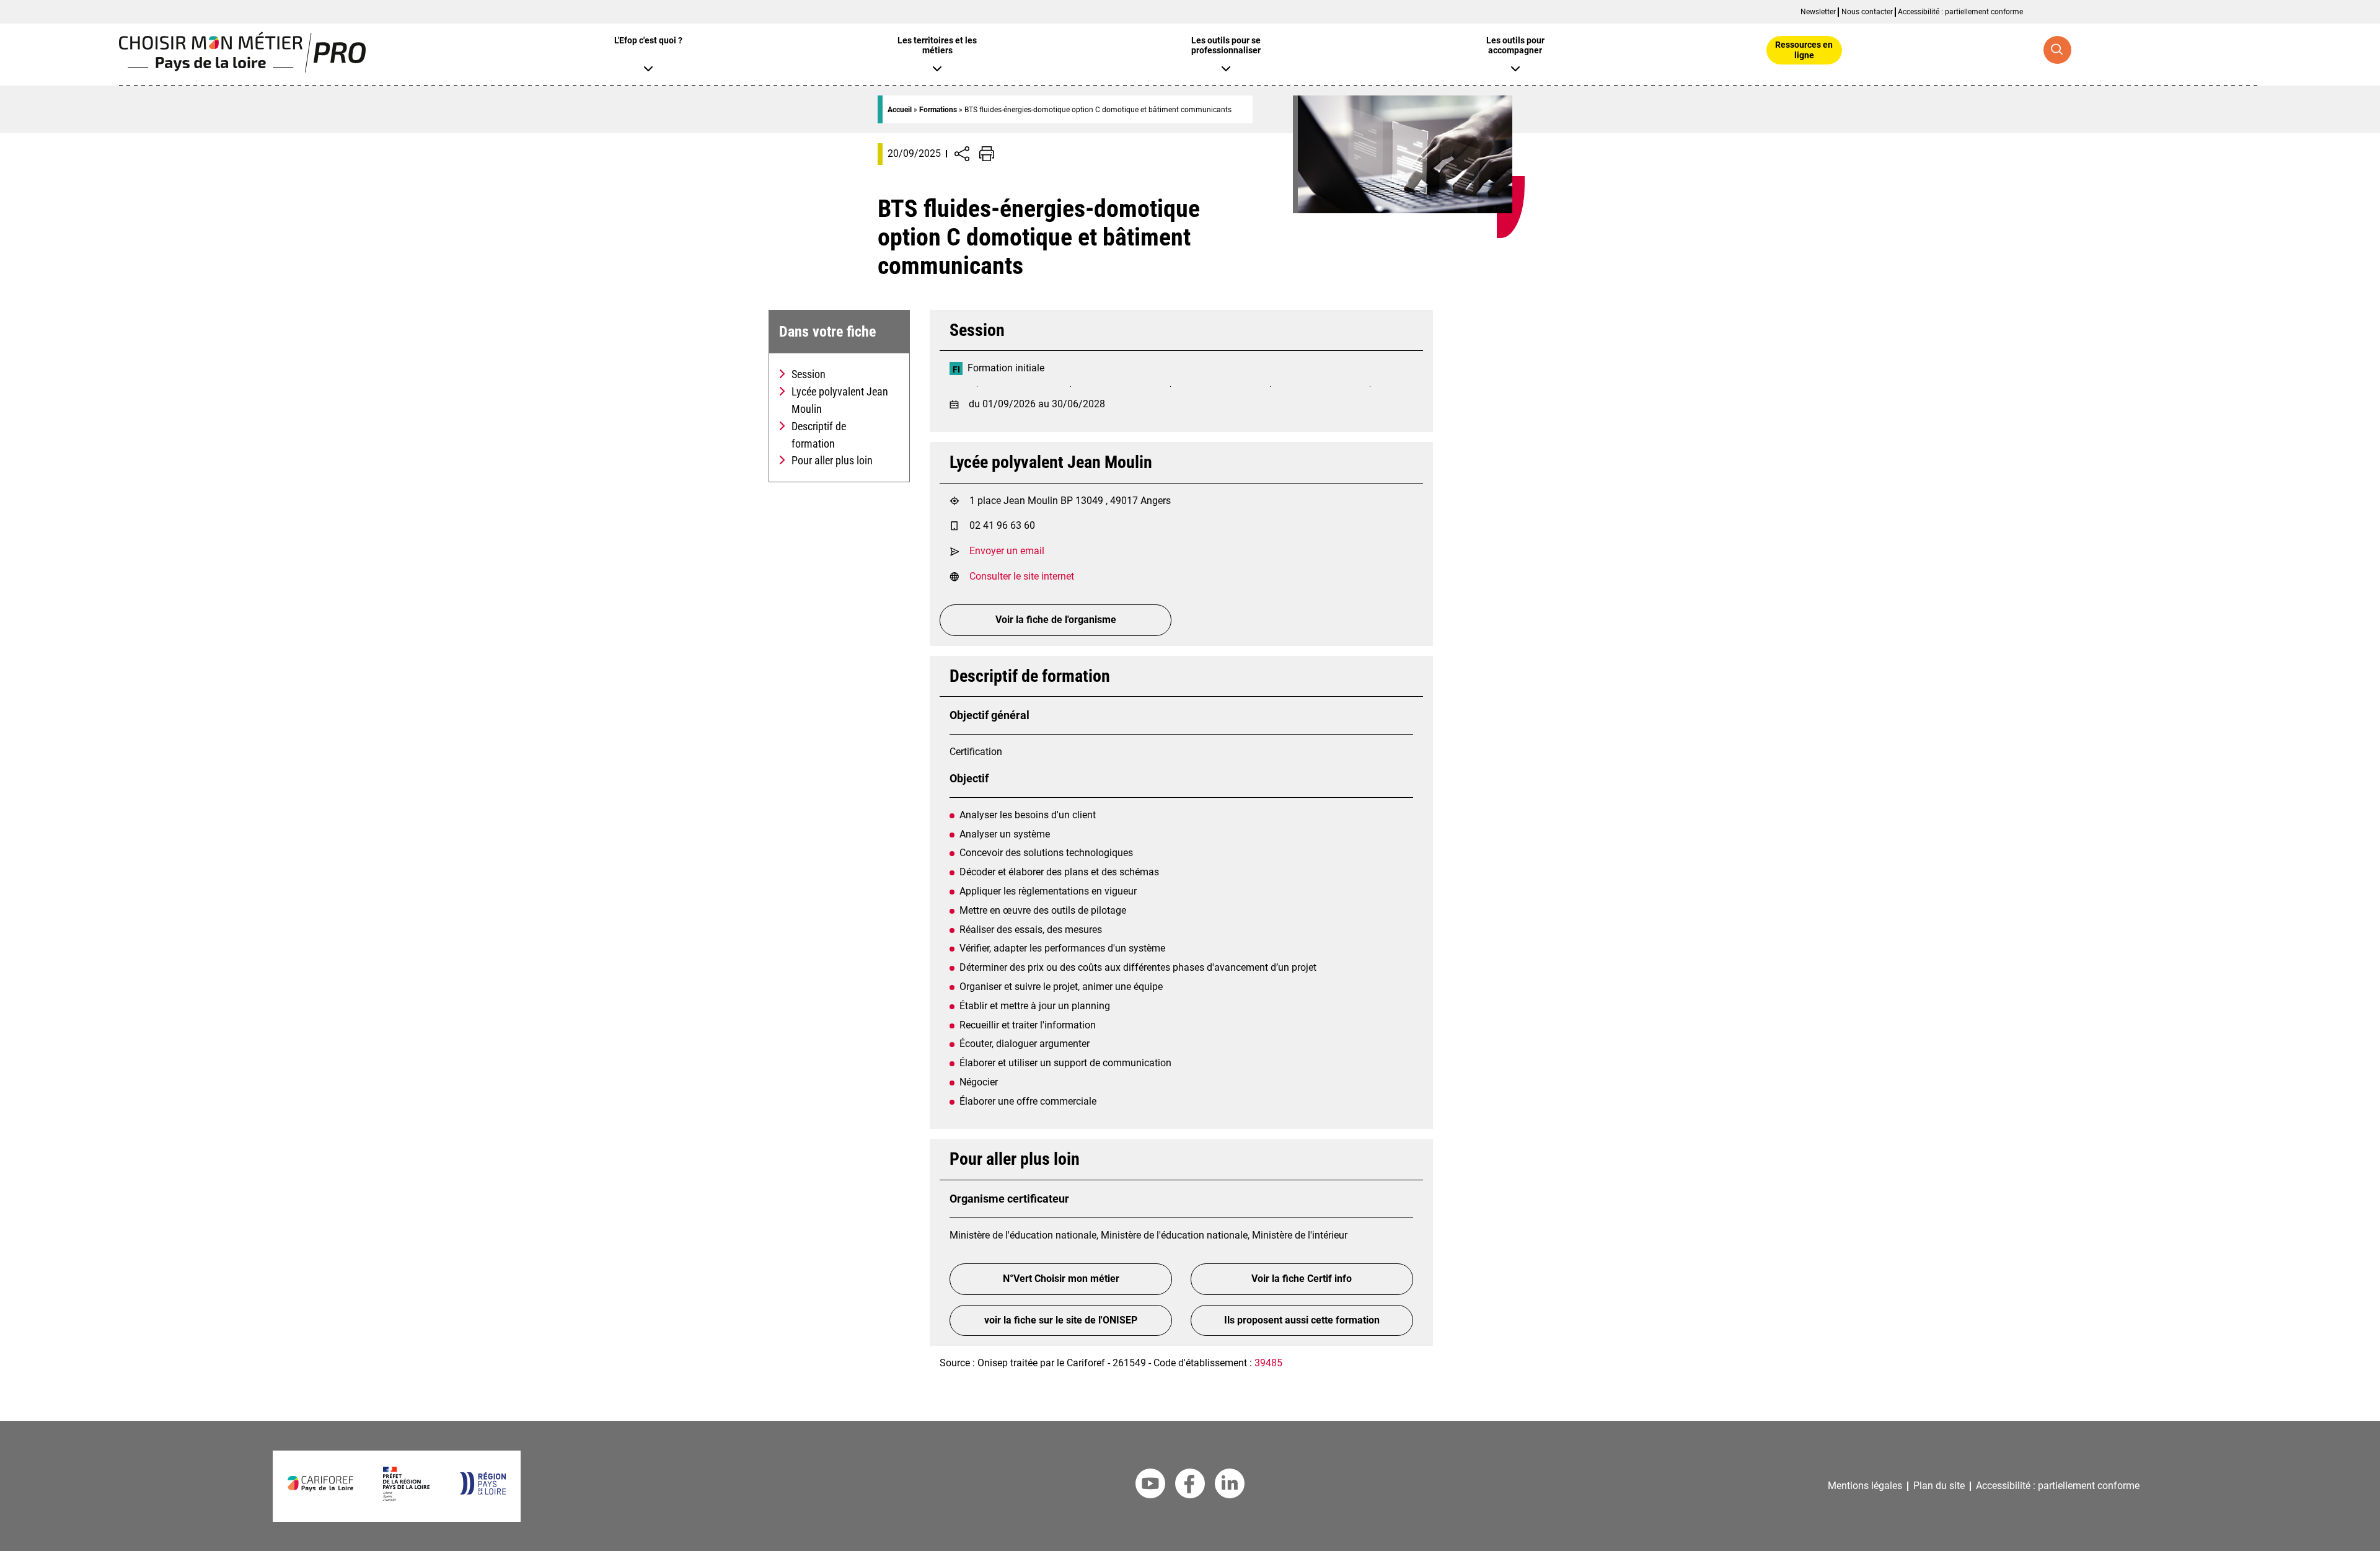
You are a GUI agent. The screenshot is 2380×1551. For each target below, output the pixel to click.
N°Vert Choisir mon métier (1061, 1279)
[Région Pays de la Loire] (483, 1491)
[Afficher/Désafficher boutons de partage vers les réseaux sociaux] (962, 154)
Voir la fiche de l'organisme (1056, 620)
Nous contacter (1867, 12)
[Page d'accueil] (242, 69)
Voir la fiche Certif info (1302, 1279)
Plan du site (1939, 1486)
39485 (1268, 1363)
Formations (938, 110)
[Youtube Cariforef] (1150, 1486)
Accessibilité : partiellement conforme (1960, 12)
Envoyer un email (1007, 551)
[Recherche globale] (2057, 50)
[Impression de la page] (987, 154)
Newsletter (1818, 12)
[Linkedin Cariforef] (1230, 1486)
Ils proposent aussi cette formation (1302, 1320)
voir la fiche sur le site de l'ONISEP (1061, 1320)
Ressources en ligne (1804, 50)
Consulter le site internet (1022, 576)
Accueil (900, 110)
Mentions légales (1865, 1486)
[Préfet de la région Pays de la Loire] (406, 1497)
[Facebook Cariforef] (1190, 1486)
